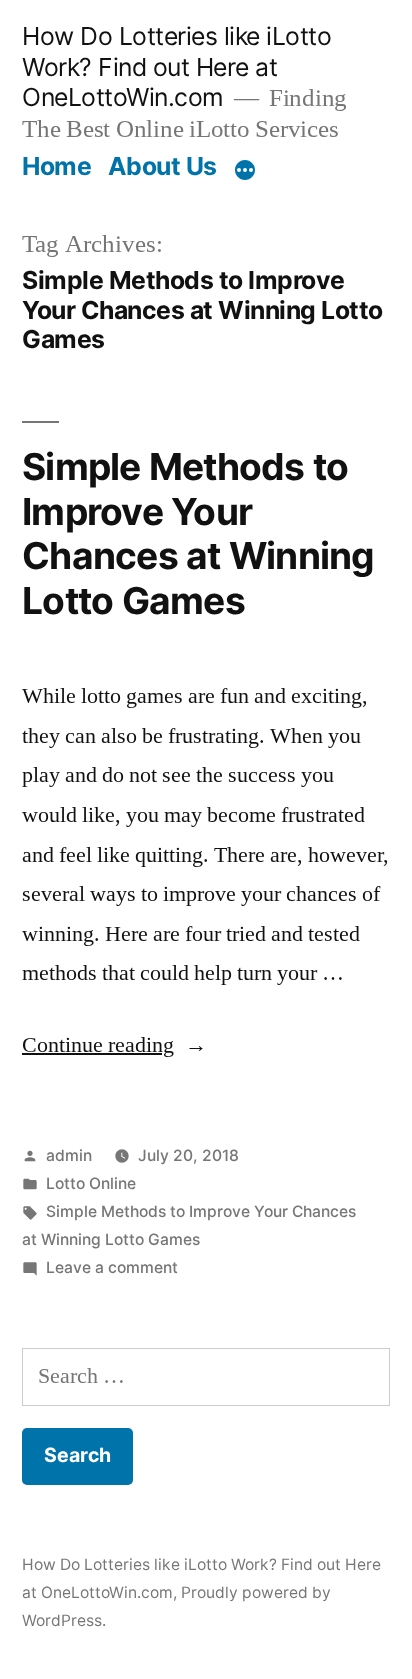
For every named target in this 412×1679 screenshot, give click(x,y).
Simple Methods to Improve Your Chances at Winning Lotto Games (198, 533)
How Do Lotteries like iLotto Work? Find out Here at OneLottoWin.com (176, 66)
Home (56, 166)
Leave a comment (112, 1267)
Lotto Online (91, 1183)
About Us (162, 166)
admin (69, 1155)
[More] (245, 170)
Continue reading (114, 1045)
